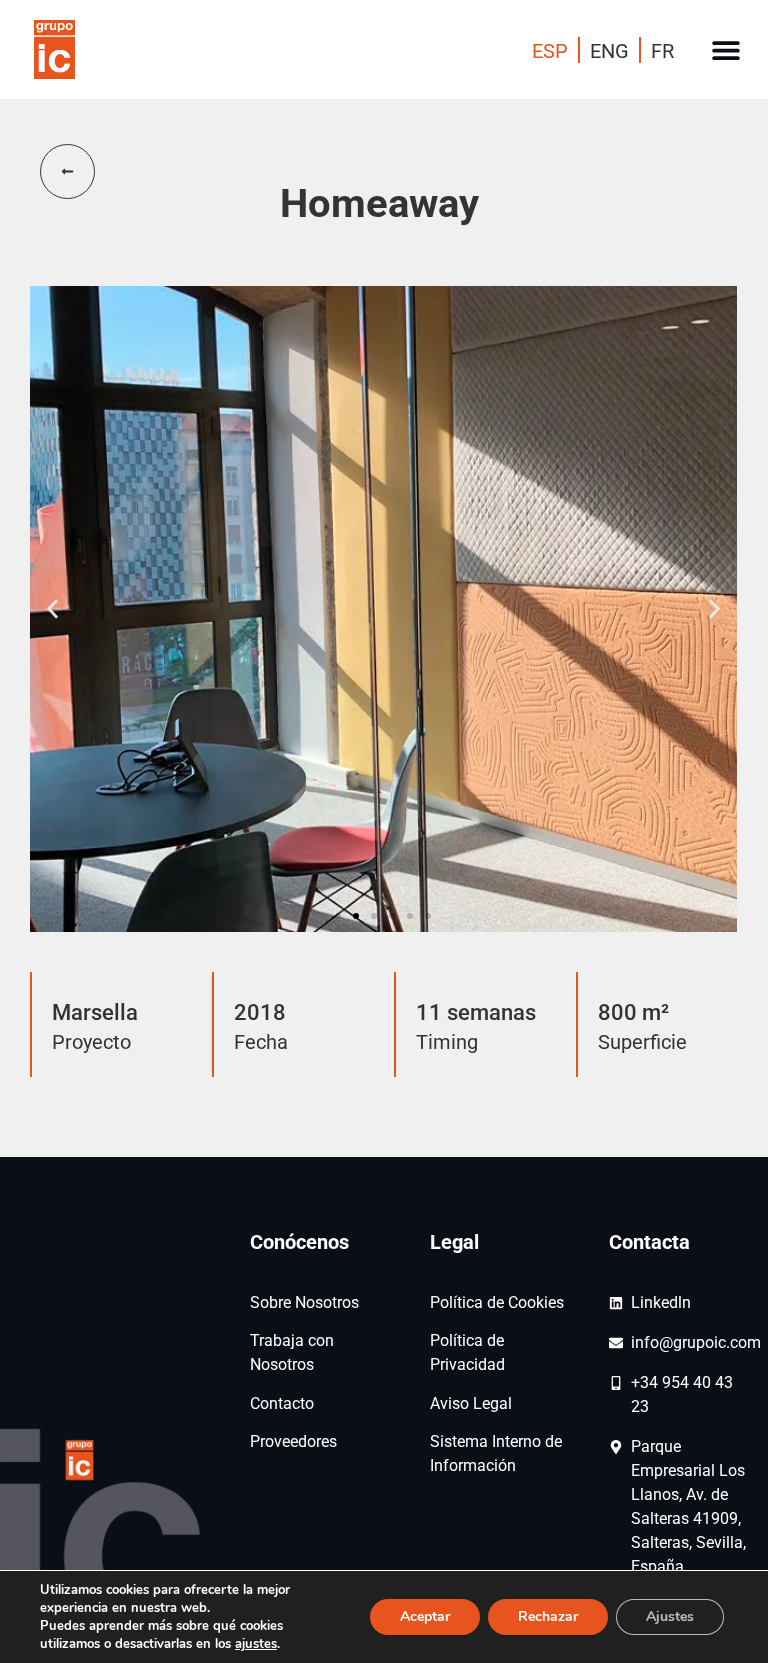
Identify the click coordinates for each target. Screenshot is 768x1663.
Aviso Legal (471, 1403)
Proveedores (293, 1441)
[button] (725, 49)
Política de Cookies (497, 1302)
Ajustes (670, 1616)
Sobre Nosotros (304, 1302)
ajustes (256, 1644)
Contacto (282, 1403)
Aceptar (425, 1616)
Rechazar (548, 1616)
